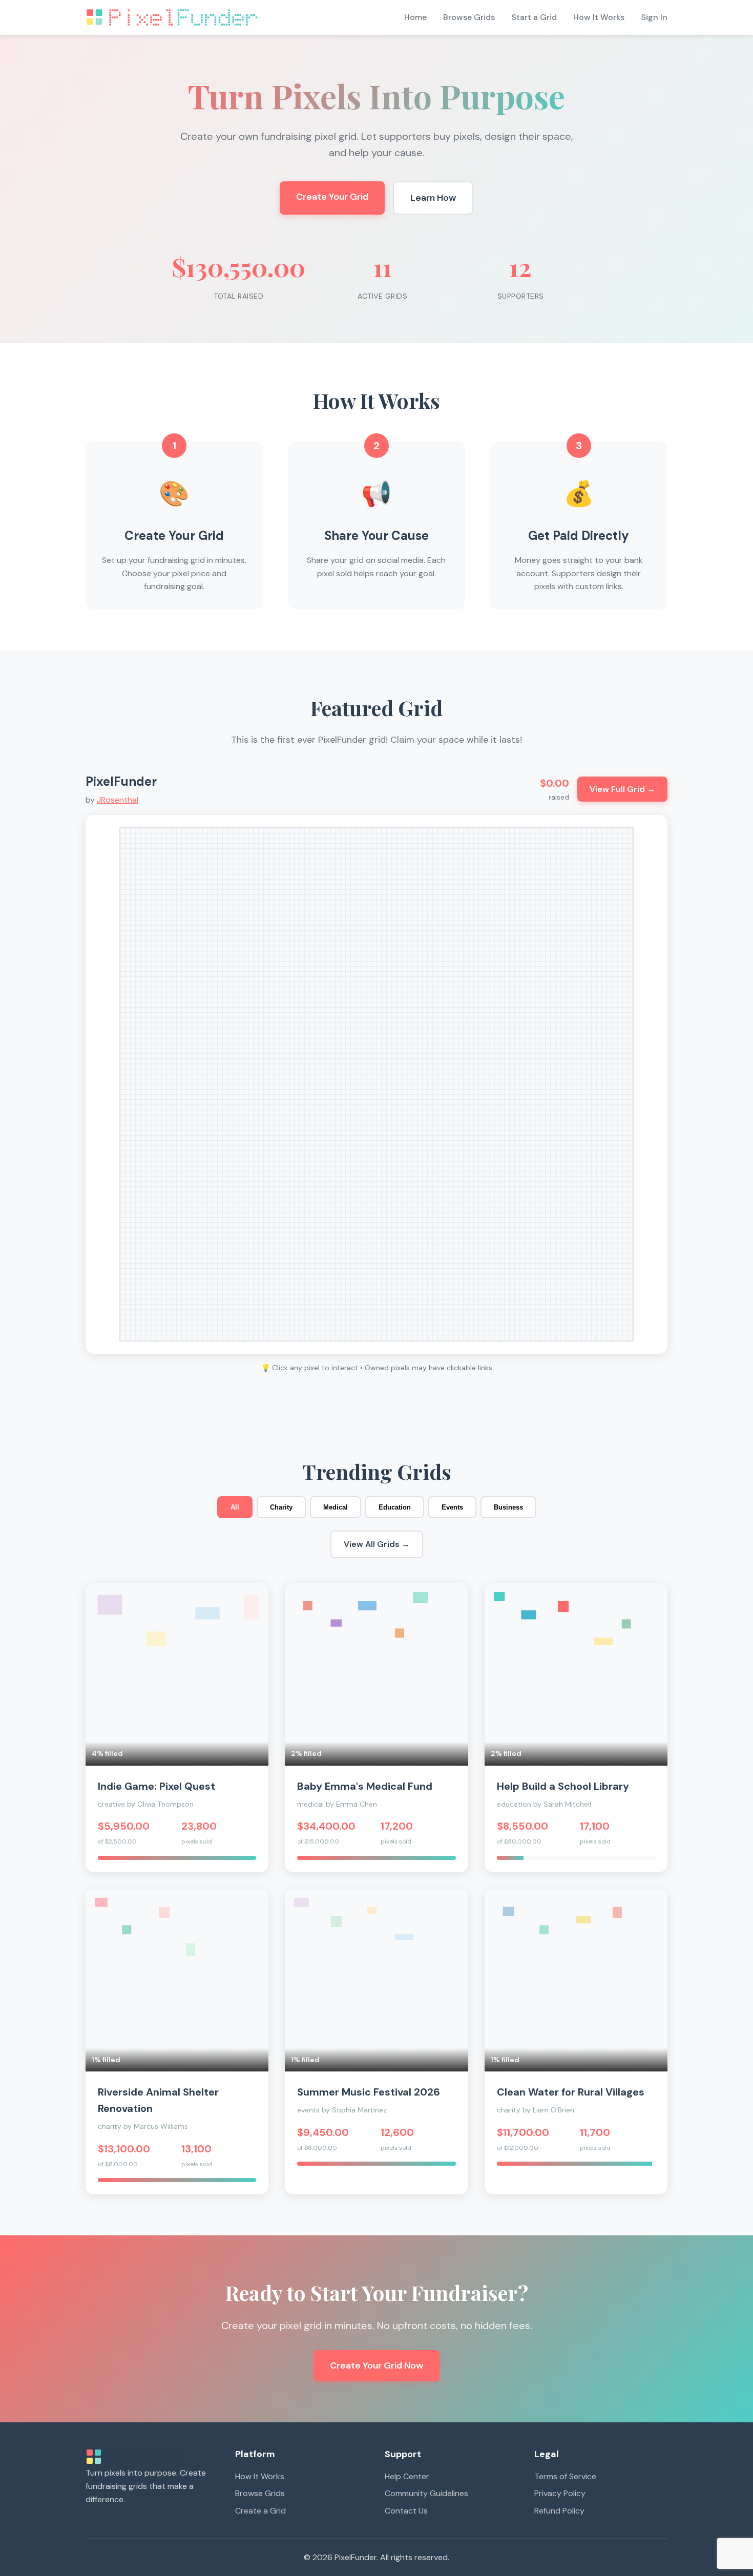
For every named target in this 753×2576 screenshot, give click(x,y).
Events (452, 1507)
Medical (336, 1507)
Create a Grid (260, 2511)
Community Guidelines (426, 2493)
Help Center (407, 2476)
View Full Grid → (622, 789)
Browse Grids (469, 17)
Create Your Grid (332, 197)
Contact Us (406, 2511)
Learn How (433, 198)
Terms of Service (565, 2476)
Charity (281, 1507)
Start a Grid (534, 17)
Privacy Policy (560, 2493)
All (235, 1507)
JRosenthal (118, 800)
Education (395, 1507)
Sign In (654, 17)
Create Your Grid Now (376, 2365)
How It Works (599, 17)
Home (415, 17)
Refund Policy (559, 2511)
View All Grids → (377, 1544)
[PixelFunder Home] (173, 17)
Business (508, 1507)
